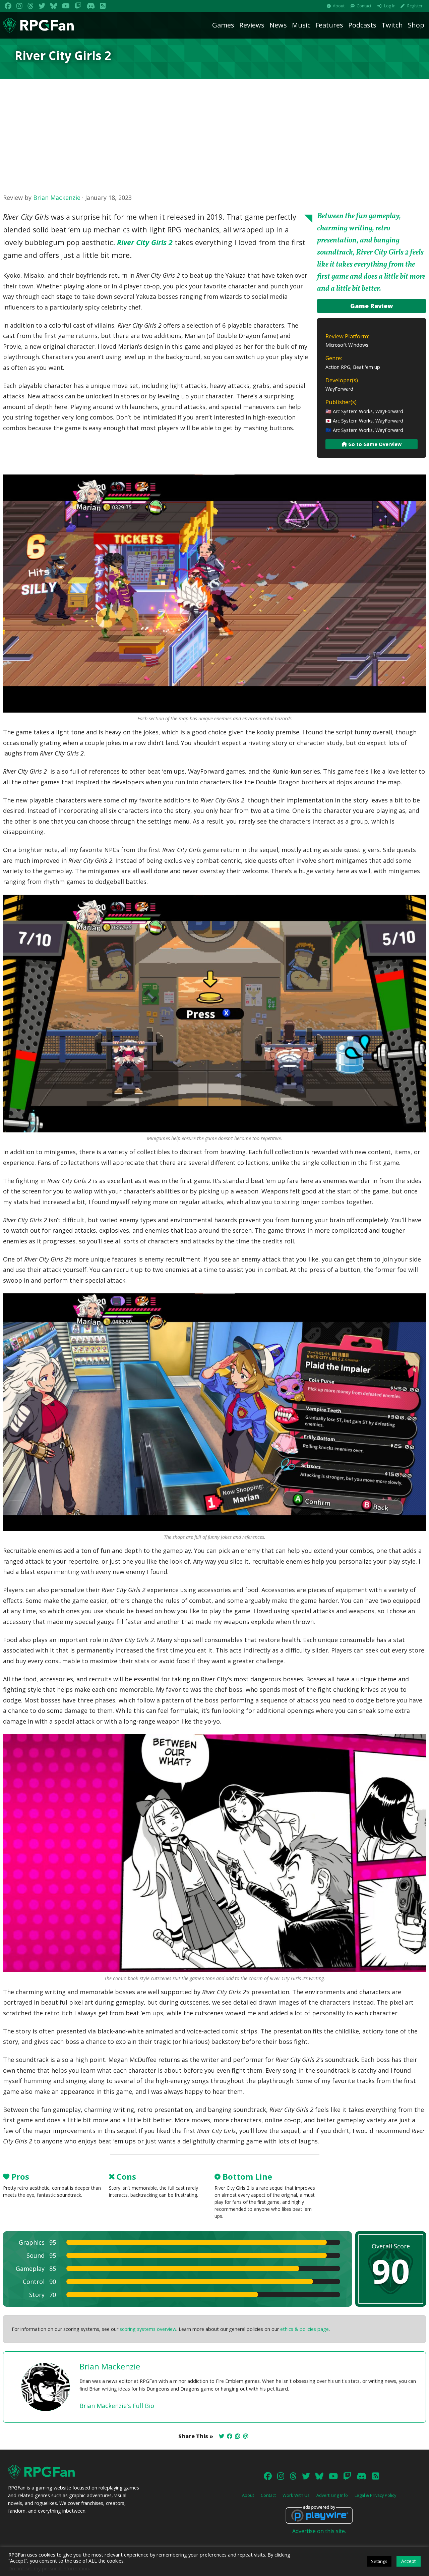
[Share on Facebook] (230, 2436)
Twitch (392, 25)
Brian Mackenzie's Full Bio (117, 2406)
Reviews (252, 25)
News (278, 25)
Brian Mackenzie (57, 198)
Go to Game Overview (374, 444)
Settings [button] (379, 2561)
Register (415, 6)
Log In (390, 6)
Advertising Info (332, 2495)
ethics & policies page (304, 2329)
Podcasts (362, 25)
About (339, 6)
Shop (416, 25)
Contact (364, 6)
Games (223, 25)
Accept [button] (409, 2561)
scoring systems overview (148, 2329)
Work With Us (296, 2495)
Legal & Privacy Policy (375, 2495)
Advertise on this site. (319, 2531)
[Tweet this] (222, 2436)
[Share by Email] (246, 2436)
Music (301, 25)
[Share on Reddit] (238, 2436)
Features (329, 25)
